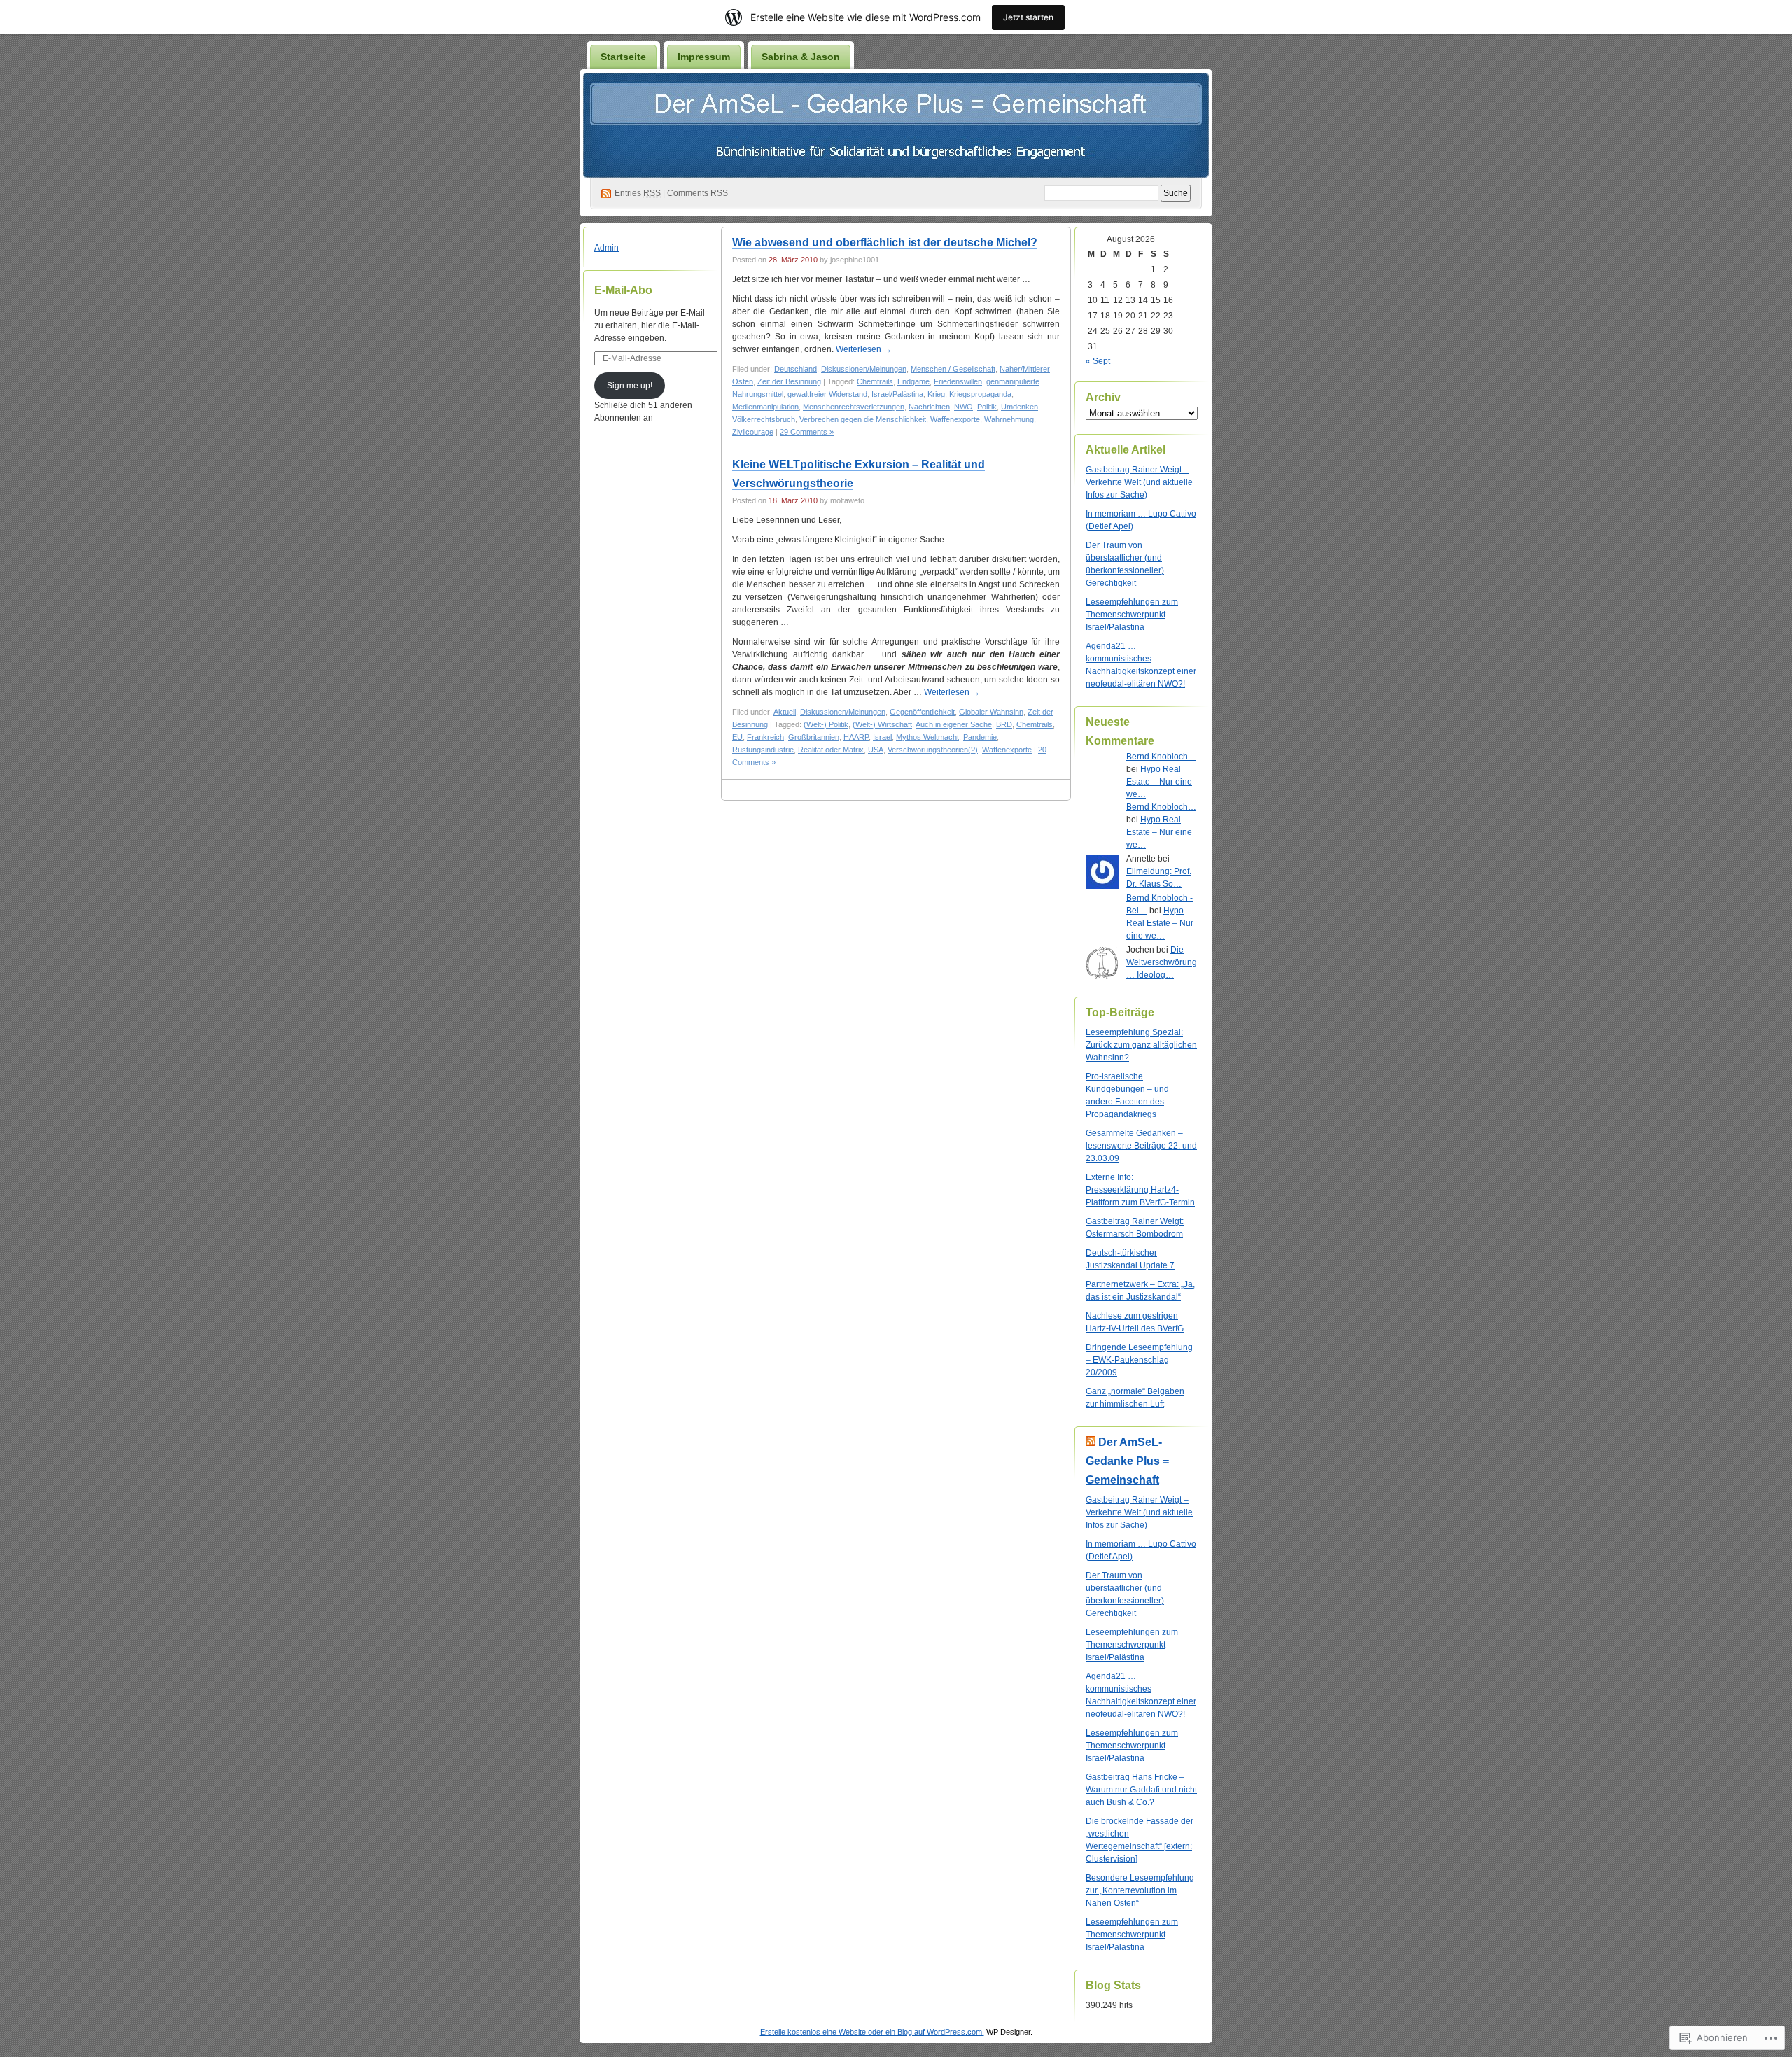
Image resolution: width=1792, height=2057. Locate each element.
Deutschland (796, 369)
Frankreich (765, 737)
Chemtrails (875, 381)
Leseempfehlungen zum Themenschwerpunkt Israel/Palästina (1132, 615)
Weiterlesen (864, 349)
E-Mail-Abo (623, 290)
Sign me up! (630, 386)
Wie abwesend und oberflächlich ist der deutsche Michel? (885, 243)
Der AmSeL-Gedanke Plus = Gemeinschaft (1127, 1461)
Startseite (623, 57)
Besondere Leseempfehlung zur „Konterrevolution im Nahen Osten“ (1140, 1890)
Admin (607, 248)
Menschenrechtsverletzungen (854, 407)
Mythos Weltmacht (927, 737)
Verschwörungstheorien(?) (933, 750)
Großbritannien (814, 737)
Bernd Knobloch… (1161, 757)
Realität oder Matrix (831, 750)
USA (876, 750)
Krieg (936, 394)
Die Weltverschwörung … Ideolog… (1162, 962)
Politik (987, 407)
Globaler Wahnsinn (991, 712)
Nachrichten (929, 407)
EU (737, 737)
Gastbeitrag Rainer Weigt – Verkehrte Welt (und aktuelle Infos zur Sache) (1139, 482)
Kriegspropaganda (980, 394)
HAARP (856, 737)
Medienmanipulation (765, 407)
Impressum (704, 57)
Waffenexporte (955, 419)
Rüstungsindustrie (763, 750)
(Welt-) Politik (826, 724)
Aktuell (785, 712)
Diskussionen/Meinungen (864, 369)
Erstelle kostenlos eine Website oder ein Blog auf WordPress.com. (872, 2032)
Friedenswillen (958, 381)
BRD (1004, 724)
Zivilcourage (753, 432)
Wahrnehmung (1009, 419)
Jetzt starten (1028, 17)
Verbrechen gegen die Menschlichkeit (863, 419)
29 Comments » (807, 432)
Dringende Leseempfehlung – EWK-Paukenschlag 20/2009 (1139, 1360)
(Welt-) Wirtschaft (882, 724)
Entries (638, 193)
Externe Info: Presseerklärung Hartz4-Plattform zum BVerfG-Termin (1140, 1190)
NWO (964, 407)
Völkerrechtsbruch (764, 419)
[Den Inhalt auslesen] (1091, 1442)
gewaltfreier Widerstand (827, 394)
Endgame (913, 381)
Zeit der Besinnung (789, 381)
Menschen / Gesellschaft (953, 369)
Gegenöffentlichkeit (922, 712)
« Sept (1098, 361)
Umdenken (1020, 407)
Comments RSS (698, 193)
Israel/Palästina (897, 394)
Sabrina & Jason (801, 57)
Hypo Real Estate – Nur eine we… (1159, 782)
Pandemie (980, 737)
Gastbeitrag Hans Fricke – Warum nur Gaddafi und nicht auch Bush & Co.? (1141, 1790)
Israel (882, 737)
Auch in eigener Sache (954, 724)
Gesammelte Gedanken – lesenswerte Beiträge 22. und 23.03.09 (1141, 1146)
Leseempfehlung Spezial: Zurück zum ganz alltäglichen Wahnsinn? (1141, 1045)
